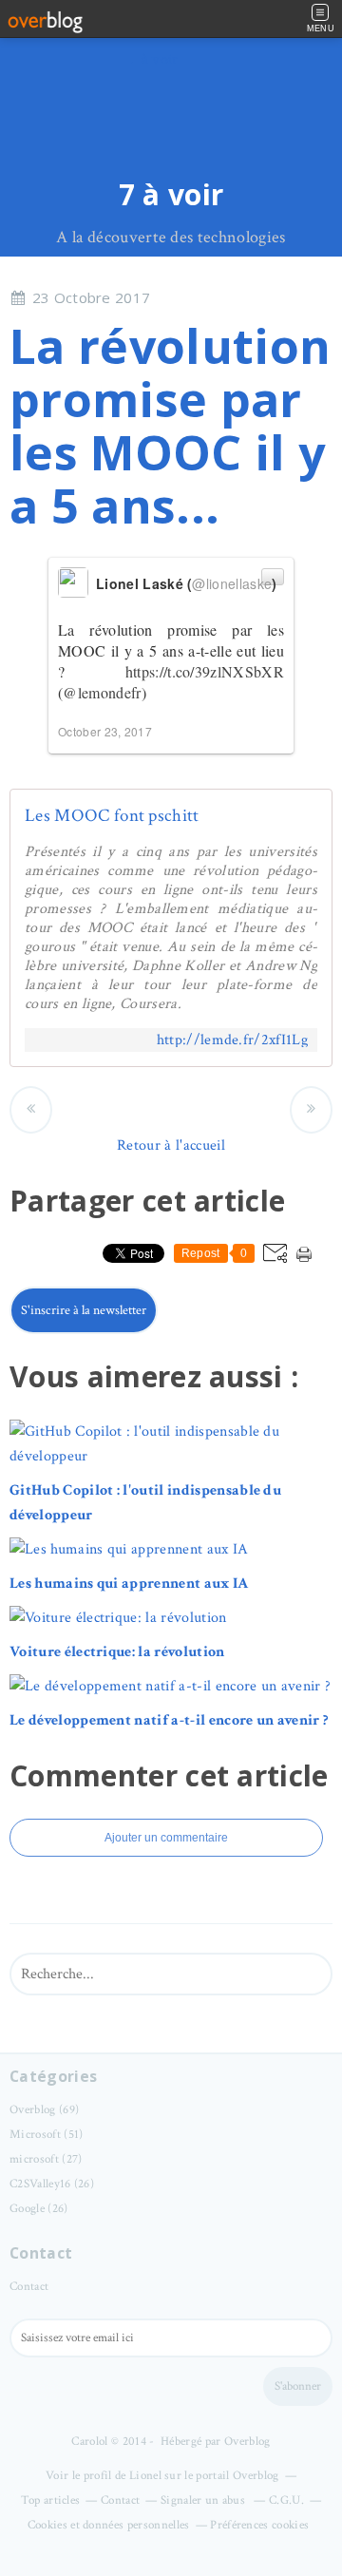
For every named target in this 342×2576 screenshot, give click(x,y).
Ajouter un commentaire (166, 1838)
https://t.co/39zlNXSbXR (205, 671)
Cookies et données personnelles (109, 2525)
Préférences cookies (259, 2525)
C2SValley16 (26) (52, 2184)
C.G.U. (286, 2500)
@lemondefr (102, 692)
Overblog (247, 2442)
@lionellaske (232, 583)
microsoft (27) (46, 2159)
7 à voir (171, 194)
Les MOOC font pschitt (112, 816)
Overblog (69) (44, 2110)
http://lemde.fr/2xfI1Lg (232, 1040)
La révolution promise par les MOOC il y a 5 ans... (170, 426)
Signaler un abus (204, 2500)
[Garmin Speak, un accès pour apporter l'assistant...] (31, 1110)
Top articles (51, 2500)
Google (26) (39, 2209)
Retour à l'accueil (171, 1145)
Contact (29, 2287)
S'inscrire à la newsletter (84, 1310)
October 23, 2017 (105, 731)
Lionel (145, 2476)
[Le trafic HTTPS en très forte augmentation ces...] (311, 1110)
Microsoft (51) (46, 2135)
